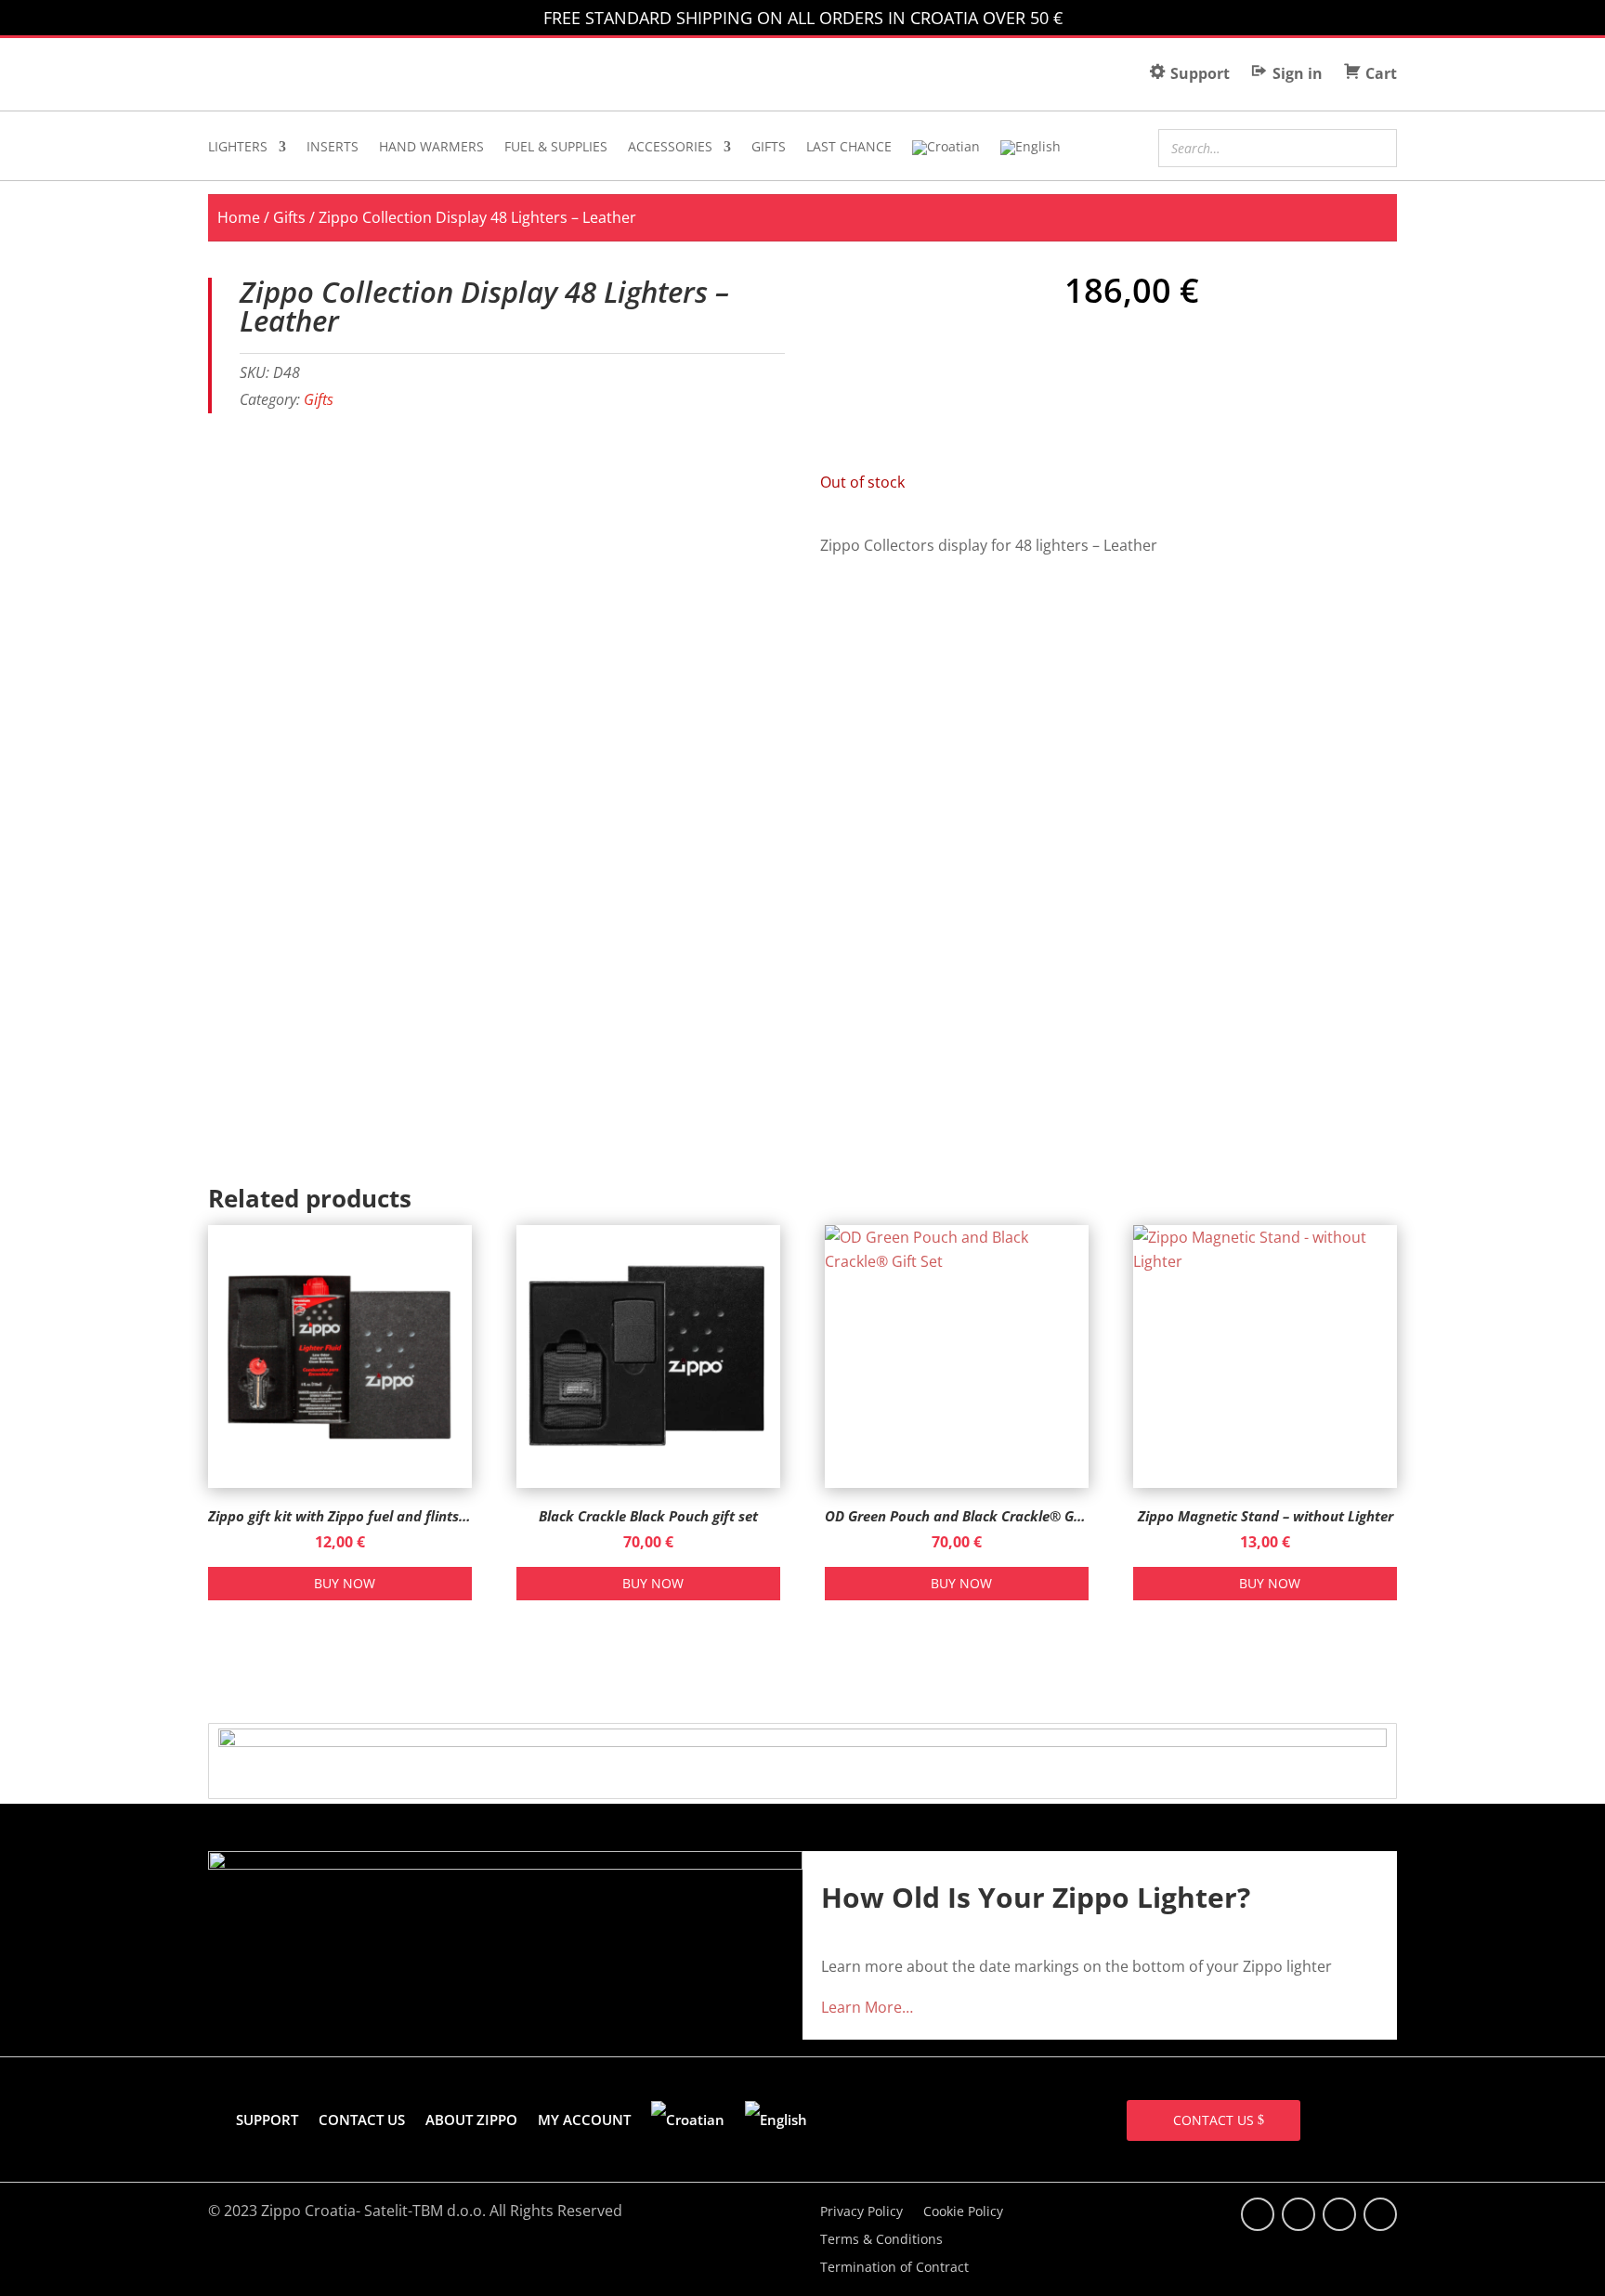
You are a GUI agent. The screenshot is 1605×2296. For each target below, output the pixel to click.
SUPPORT (267, 2120)
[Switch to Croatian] (946, 151)
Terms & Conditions (881, 2240)
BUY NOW (345, 1583)
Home (239, 217)
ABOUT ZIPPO (471, 2120)
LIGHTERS (238, 148)
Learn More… (867, 2007)
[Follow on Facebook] (1258, 2214)
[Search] (1377, 146)
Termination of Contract (894, 2268)
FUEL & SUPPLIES (556, 148)
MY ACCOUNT (584, 2120)
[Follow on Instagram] (1339, 2214)
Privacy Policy (861, 2212)
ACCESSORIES (670, 148)
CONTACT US (362, 2120)
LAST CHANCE (849, 148)
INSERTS (333, 148)
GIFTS (769, 148)
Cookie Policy (963, 2212)
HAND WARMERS (431, 148)
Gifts (289, 217)
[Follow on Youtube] (1380, 2214)
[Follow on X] (1298, 2214)
